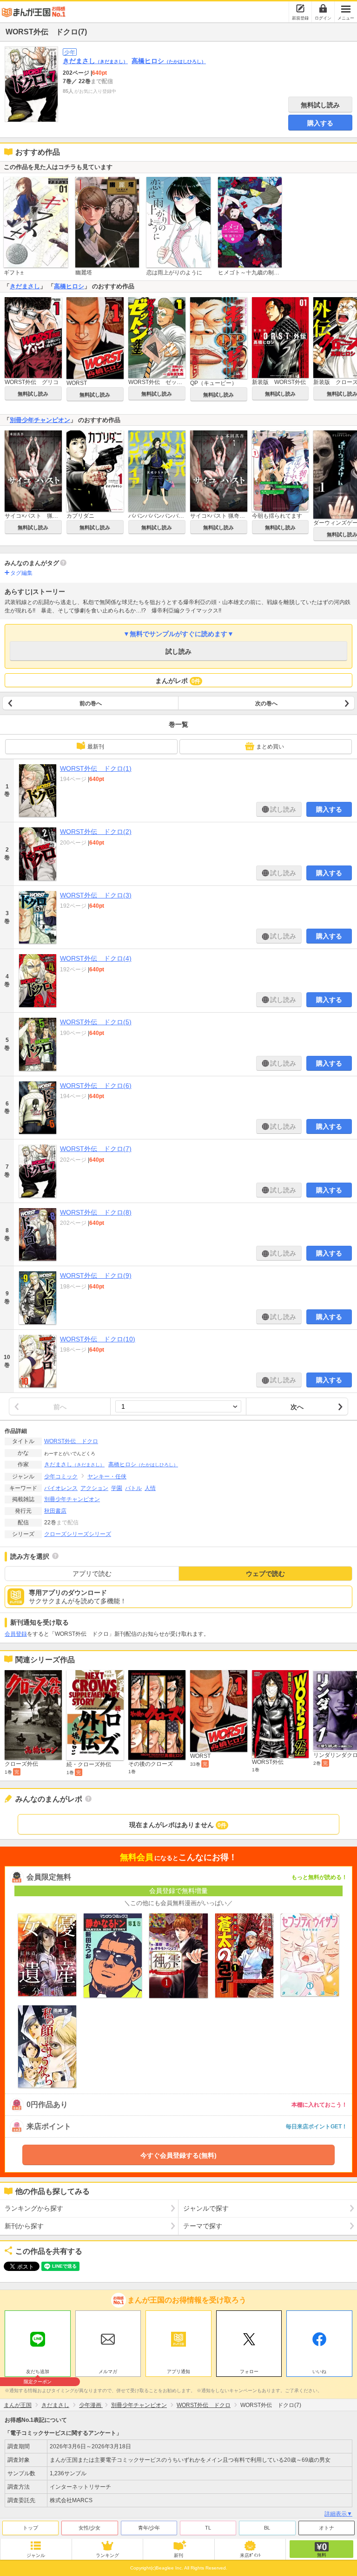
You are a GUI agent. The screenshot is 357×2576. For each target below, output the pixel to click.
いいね (319, 2371)
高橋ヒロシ (169, 61)
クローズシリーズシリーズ (78, 1534)
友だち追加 (38, 2373)
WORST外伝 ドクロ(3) (96, 895)
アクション (94, 1488)
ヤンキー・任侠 (107, 1477)
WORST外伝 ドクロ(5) (96, 1022)
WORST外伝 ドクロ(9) (96, 1275)
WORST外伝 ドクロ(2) (96, 832)
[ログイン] (323, 8)
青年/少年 (149, 2528)
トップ (30, 2528)
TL (208, 2528)
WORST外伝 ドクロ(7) (96, 1149)
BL (267, 2528)
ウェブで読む (265, 1574)
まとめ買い (270, 747)
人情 (150, 1488)
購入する (320, 123)
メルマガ (108, 2371)
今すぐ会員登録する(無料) (178, 2155)
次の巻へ (266, 703)
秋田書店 (55, 1511)
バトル (133, 1488)
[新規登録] (300, 8)
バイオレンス (61, 1488)
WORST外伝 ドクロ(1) (96, 768)
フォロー (249, 2371)
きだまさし (95, 61)
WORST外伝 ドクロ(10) (98, 1339)
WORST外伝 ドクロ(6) (96, 1086)
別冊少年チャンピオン (40, 420)
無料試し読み (320, 105)
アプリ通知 (178, 2371)
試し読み (178, 651)
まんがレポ (178, 681)
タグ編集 (21, 573)
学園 (117, 1488)
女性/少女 (89, 2528)
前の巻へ (91, 703)
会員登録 (16, 1634)
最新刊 (96, 747)
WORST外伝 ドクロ (71, 1441)
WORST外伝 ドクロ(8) (96, 1212)
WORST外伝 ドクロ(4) (96, 958)
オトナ (327, 2528)
